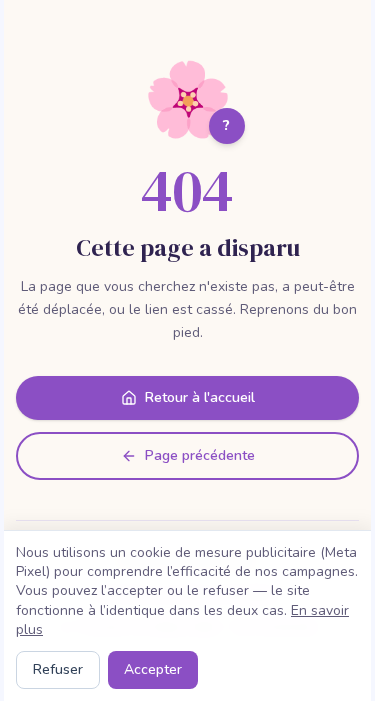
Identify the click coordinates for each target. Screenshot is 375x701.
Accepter (153, 669)
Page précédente (200, 455)
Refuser (58, 669)
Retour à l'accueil (200, 397)
